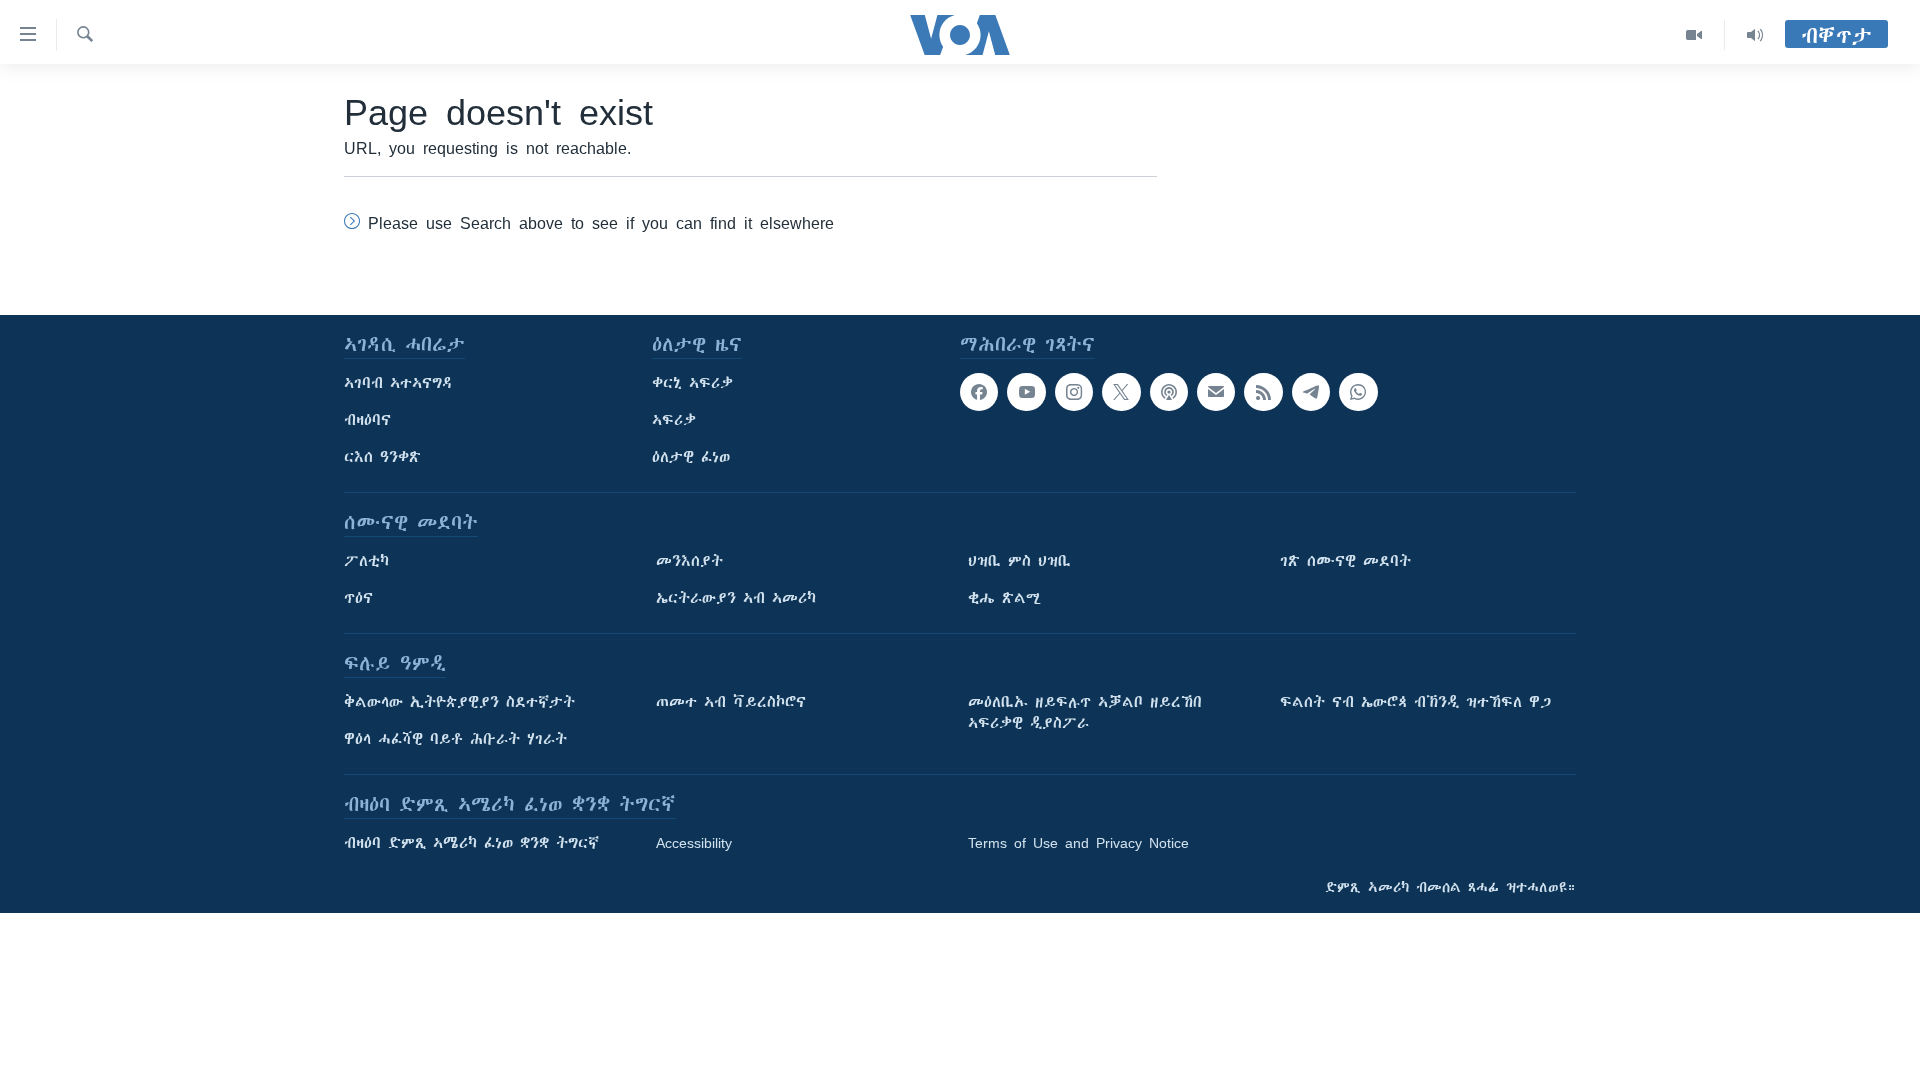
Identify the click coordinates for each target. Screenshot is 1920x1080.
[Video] (1694, 35)
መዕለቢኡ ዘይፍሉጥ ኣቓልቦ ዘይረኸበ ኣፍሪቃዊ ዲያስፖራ (1085, 712)
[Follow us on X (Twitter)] (1121, 392)
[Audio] (1755, 35)
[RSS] (1263, 392)
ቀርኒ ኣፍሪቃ (692, 383)
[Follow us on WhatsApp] (1358, 392)
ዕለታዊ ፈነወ (691, 457)
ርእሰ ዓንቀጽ (382, 457)
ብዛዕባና (367, 420)
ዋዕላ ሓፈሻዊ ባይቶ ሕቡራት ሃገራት (455, 739)
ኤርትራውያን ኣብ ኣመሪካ (736, 598)
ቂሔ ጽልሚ (1004, 598)
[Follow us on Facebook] (979, 392)
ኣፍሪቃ (674, 420)
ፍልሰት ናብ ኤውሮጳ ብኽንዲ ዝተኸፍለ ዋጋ (1415, 702)
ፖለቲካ (366, 561)
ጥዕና (358, 598)
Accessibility (694, 843)
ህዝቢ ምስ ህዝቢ (1019, 561)
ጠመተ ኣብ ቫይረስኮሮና (731, 702)
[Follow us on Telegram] (1311, 392)
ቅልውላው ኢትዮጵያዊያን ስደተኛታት (459, 702)
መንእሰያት (689, 561)
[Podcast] (1169, 392)
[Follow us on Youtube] (1026, 392)
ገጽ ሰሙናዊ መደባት (1345, 561)
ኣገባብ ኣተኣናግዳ (398, 383)
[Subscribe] (1216, 392)
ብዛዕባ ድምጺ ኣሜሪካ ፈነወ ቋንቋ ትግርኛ (471, 843)
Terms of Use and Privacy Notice (1078, 843)
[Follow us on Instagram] (1074, 392)
